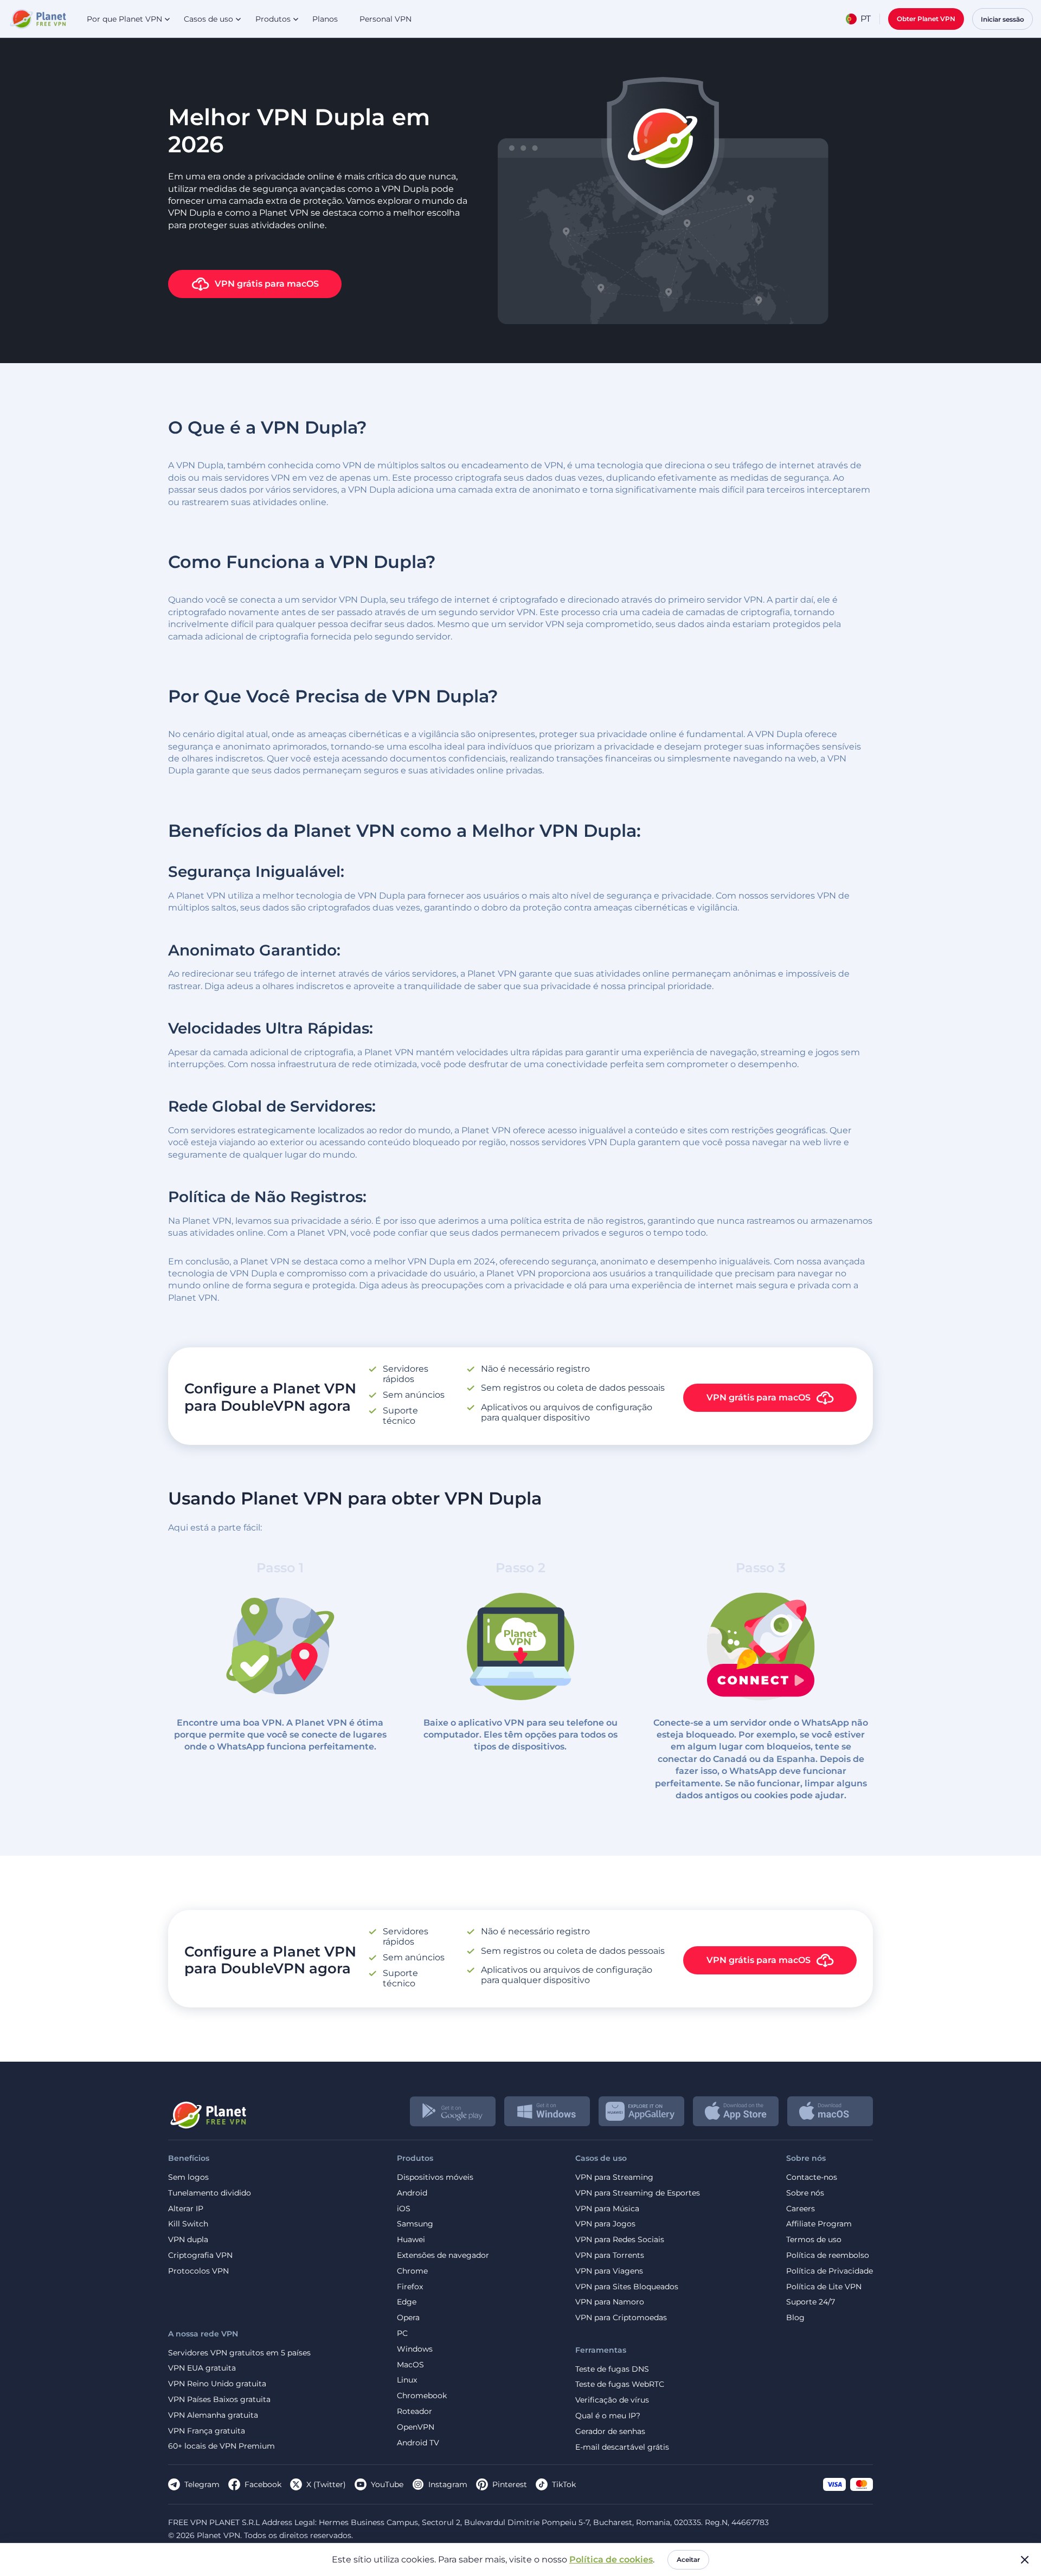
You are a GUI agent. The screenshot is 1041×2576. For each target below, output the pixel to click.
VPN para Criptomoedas (621, 2318)
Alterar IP (186, 2209)
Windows (415, 2349)
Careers (801, 2209)
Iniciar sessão (1003, 19)
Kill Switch (188, 2224)
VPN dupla (188, 2240)
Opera (408, 2318)
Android (412, 2193)
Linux (407, 2380)
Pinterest (510, 2484)
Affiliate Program (819, 2224)
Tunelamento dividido (210, 2193)
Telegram (202, 2484)
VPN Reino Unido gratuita (217, 2384)
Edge (407, 2302)
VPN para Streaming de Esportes (638, 2193)
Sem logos (188, 2177)
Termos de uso (814, 2240)
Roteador (415, 2412)
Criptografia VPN (200, 2255)
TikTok (564, 2484)
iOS (404, 2209)
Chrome (412, 2271)
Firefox (410, 2287)
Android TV (418, 2443)
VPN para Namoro (610, 2302)
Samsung (415, 2224)
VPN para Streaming (614, 2177)
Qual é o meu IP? (608, 2416)
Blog (795, 2318)
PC (402, 2333)
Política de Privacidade (830, 2271)
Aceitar (688, 2559)
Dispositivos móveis (435, 2177)
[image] (207, 2111)
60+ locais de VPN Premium (221, 2446)
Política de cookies (611, 2559)
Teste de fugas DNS (612, 2369)
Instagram (448, 2484)
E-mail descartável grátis (622, 2447)
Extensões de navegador (443, 2255)
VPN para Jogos (605, 2224)
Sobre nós (805, 2193)
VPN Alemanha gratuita (213, 2415)
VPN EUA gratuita (202, 2368)
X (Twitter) (326, 2484)
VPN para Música (607, 2209)
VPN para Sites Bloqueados (627, 2287)
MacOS (410, 2365)
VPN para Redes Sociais (620, 2240)
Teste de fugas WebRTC (620, 2384)
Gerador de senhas (610, 2432)
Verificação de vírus (612, 2400)
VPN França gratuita (207, 2431)
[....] (37, 19)
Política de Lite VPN (824, 2287)
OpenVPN (416, 2427)
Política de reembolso (828, 2255)
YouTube (387, 2484)
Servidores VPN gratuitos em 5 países (239, 2353)
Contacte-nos (812, 2177)
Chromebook (422, 2396)
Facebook (263, 2484)
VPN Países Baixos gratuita (219, 2400)
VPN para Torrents (610, 2255)
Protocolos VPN (198, 2271)
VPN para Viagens (609, 2271)
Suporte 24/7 (811, 2302)
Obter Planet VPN (926, 19)
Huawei (411, 2240)
